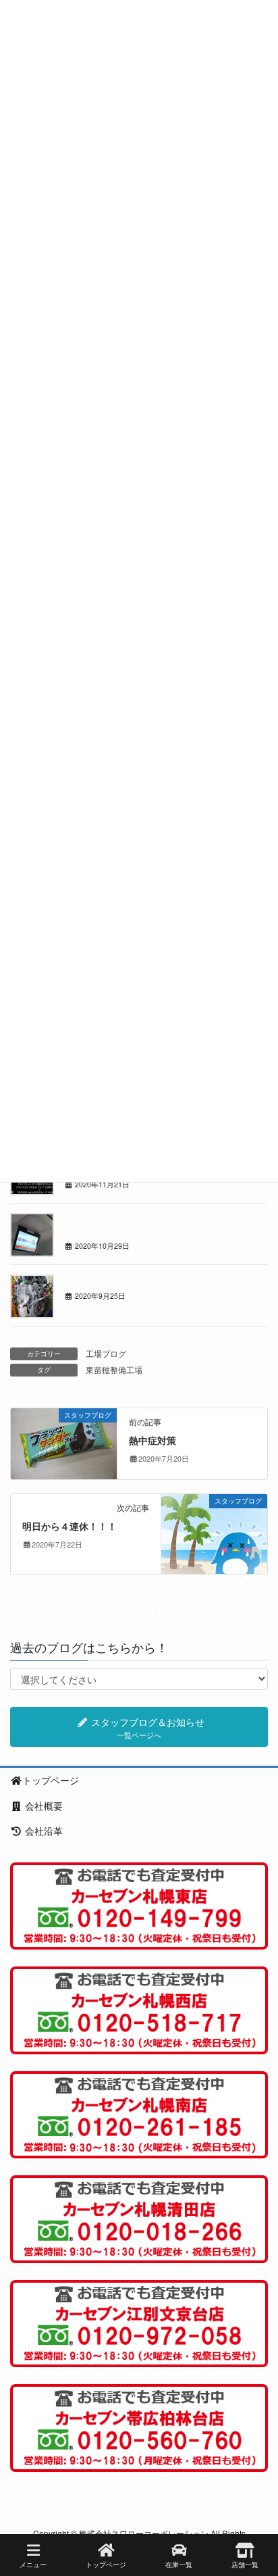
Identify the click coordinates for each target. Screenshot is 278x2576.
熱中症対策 (152, 1440)
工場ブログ (106, 1353)
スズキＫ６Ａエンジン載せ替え (121, 1280)
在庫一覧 (179, 2565)
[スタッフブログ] (64, 1442)
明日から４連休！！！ (69, 1526)
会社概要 (43, 1806)
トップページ (51, 1780)
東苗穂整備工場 (114, 1369)
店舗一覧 (245, 2565)
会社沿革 (43, 1831)
